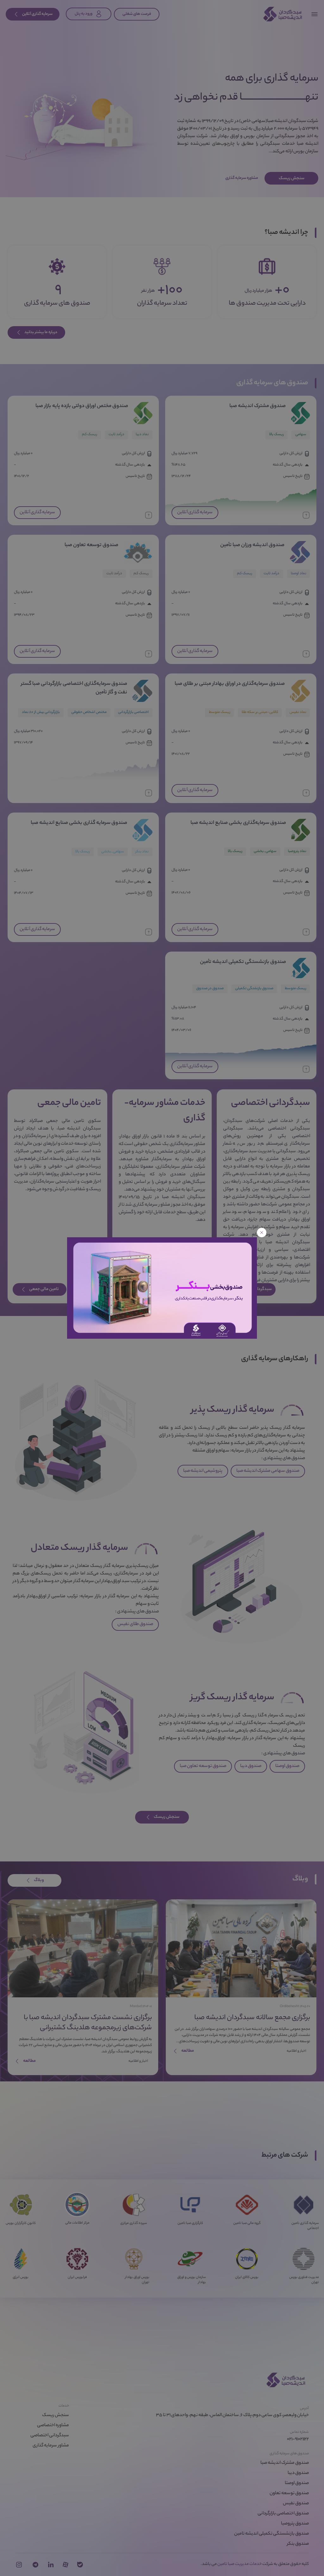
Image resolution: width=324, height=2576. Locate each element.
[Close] (262, 1233)
